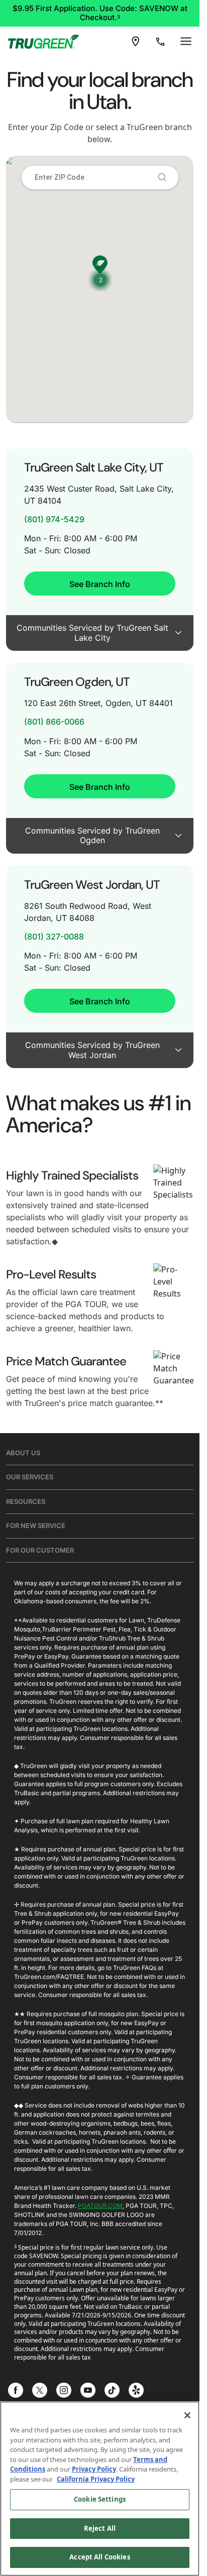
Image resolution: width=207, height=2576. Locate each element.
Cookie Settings (100, 2499)
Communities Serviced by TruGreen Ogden (92, 836)
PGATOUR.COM (100, 2206)
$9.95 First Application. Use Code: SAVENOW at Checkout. (100, 13)
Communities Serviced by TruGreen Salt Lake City (92, 633)
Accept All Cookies (99, 2557)
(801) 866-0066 (54, 722)
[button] (100, 280)
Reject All (100, 2528)
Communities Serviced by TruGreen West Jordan (92, 1050)
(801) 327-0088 (54, 937)
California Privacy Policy (96, 2479)
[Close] (187, 2415)
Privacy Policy (94, 2469)
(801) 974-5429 (54, 519)
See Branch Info (100, 584)
